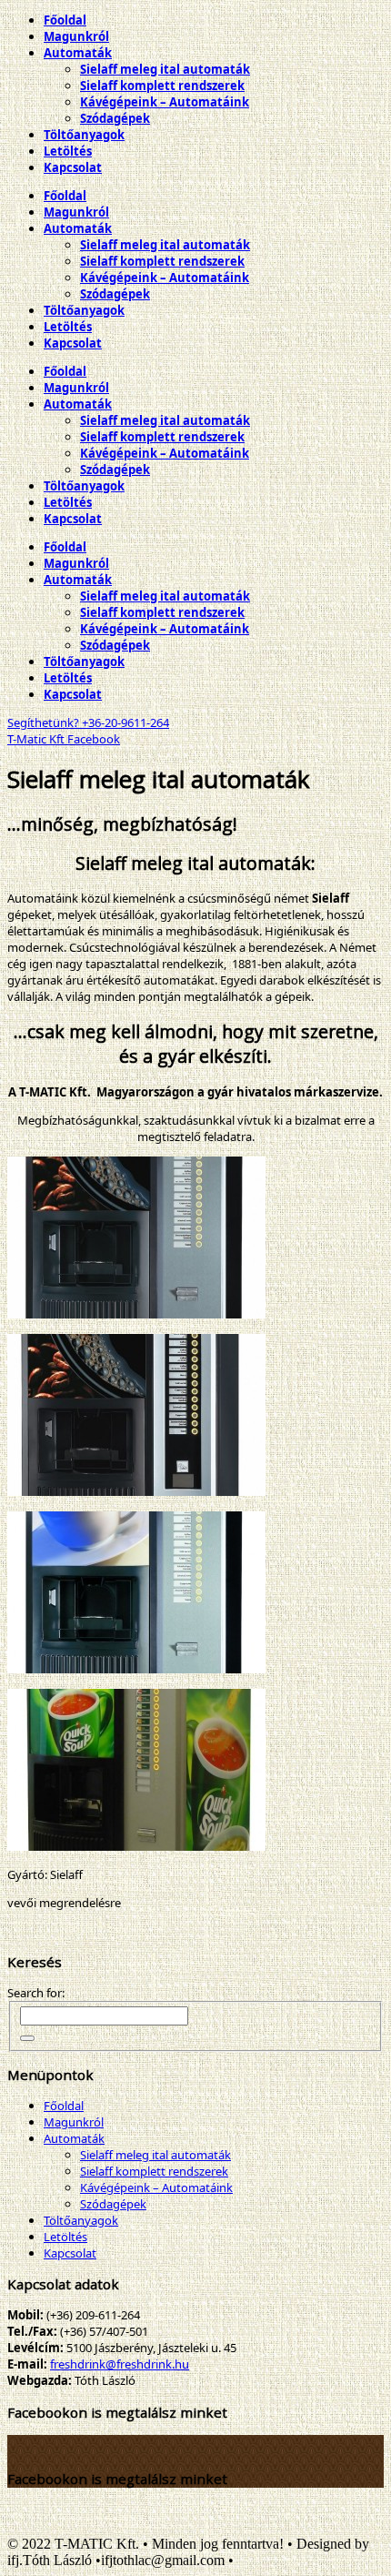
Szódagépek (113, 2204)
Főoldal (64, 2106)
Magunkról (74, 2122)
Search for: (36, 1993)
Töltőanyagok (81, 2220)
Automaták (74, 2138)
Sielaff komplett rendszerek (154, 2171)
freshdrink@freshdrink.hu (120, 2364)
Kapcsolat (70, 2253)
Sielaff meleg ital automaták (155, 2155)
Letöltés (65, 2237)
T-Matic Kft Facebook (64, 739)
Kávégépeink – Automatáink (156, 2187)
